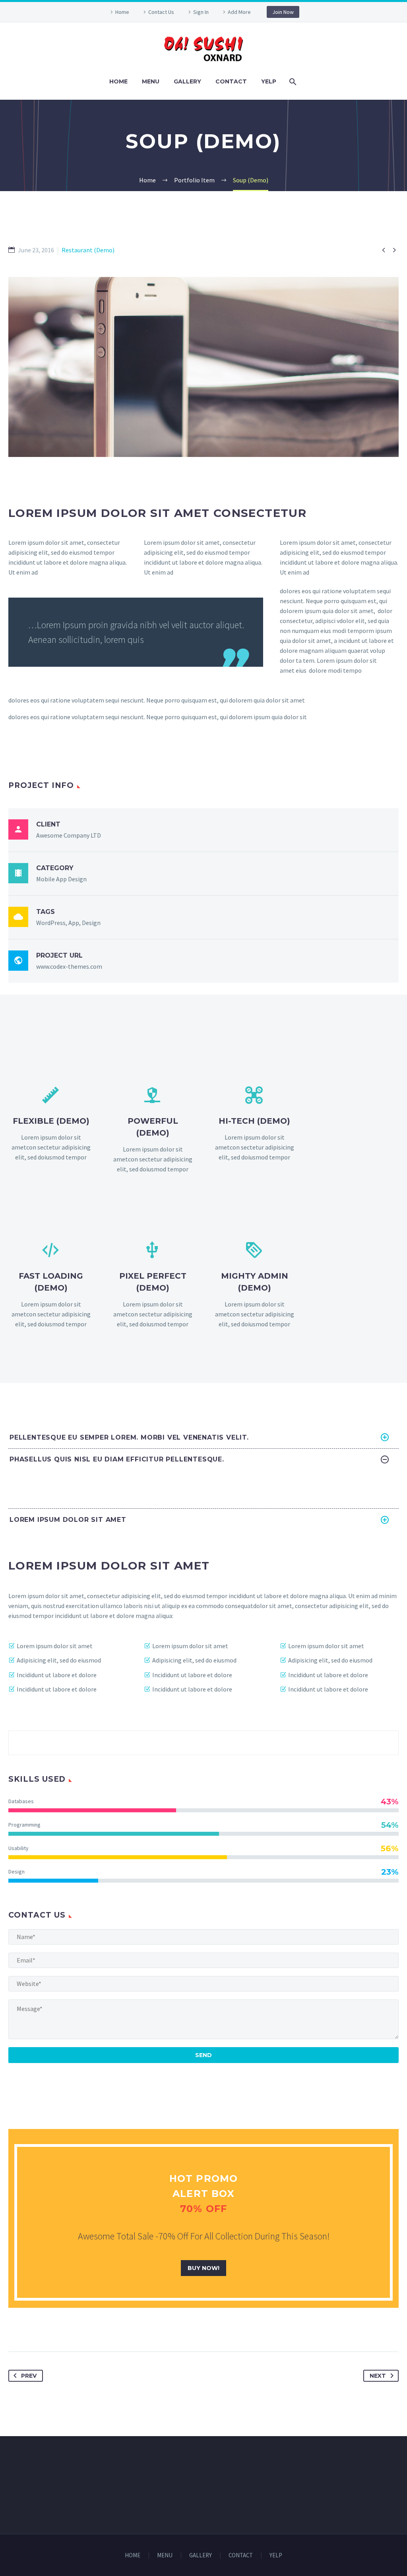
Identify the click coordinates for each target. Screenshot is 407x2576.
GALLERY (187, 81)
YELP (269, 81)
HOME (118, 81)
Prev (29, 2376)
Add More (239, 12)
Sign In (201, 12)
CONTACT (231, 81)
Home (122, 12)
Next (378, 2376)
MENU (151, 81)
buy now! (203, 2268)
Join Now (283, 12)
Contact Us (161, 12)
